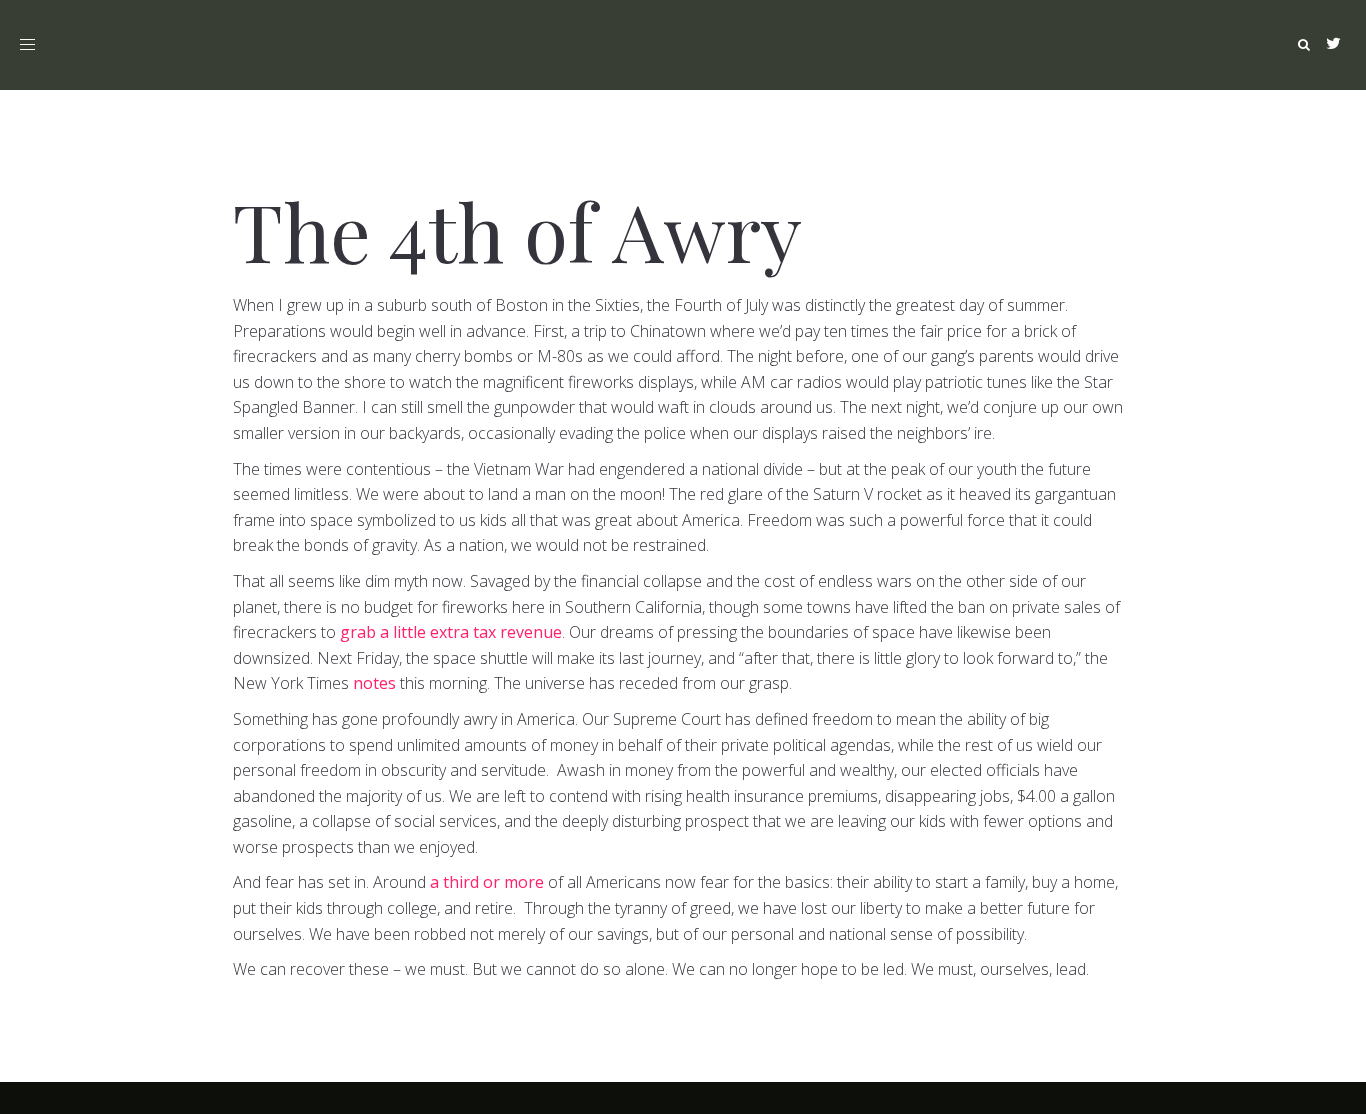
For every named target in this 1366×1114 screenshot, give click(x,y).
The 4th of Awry (517, 229)
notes (374, 683)
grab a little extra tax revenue (451, 632)
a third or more (487, 882)
